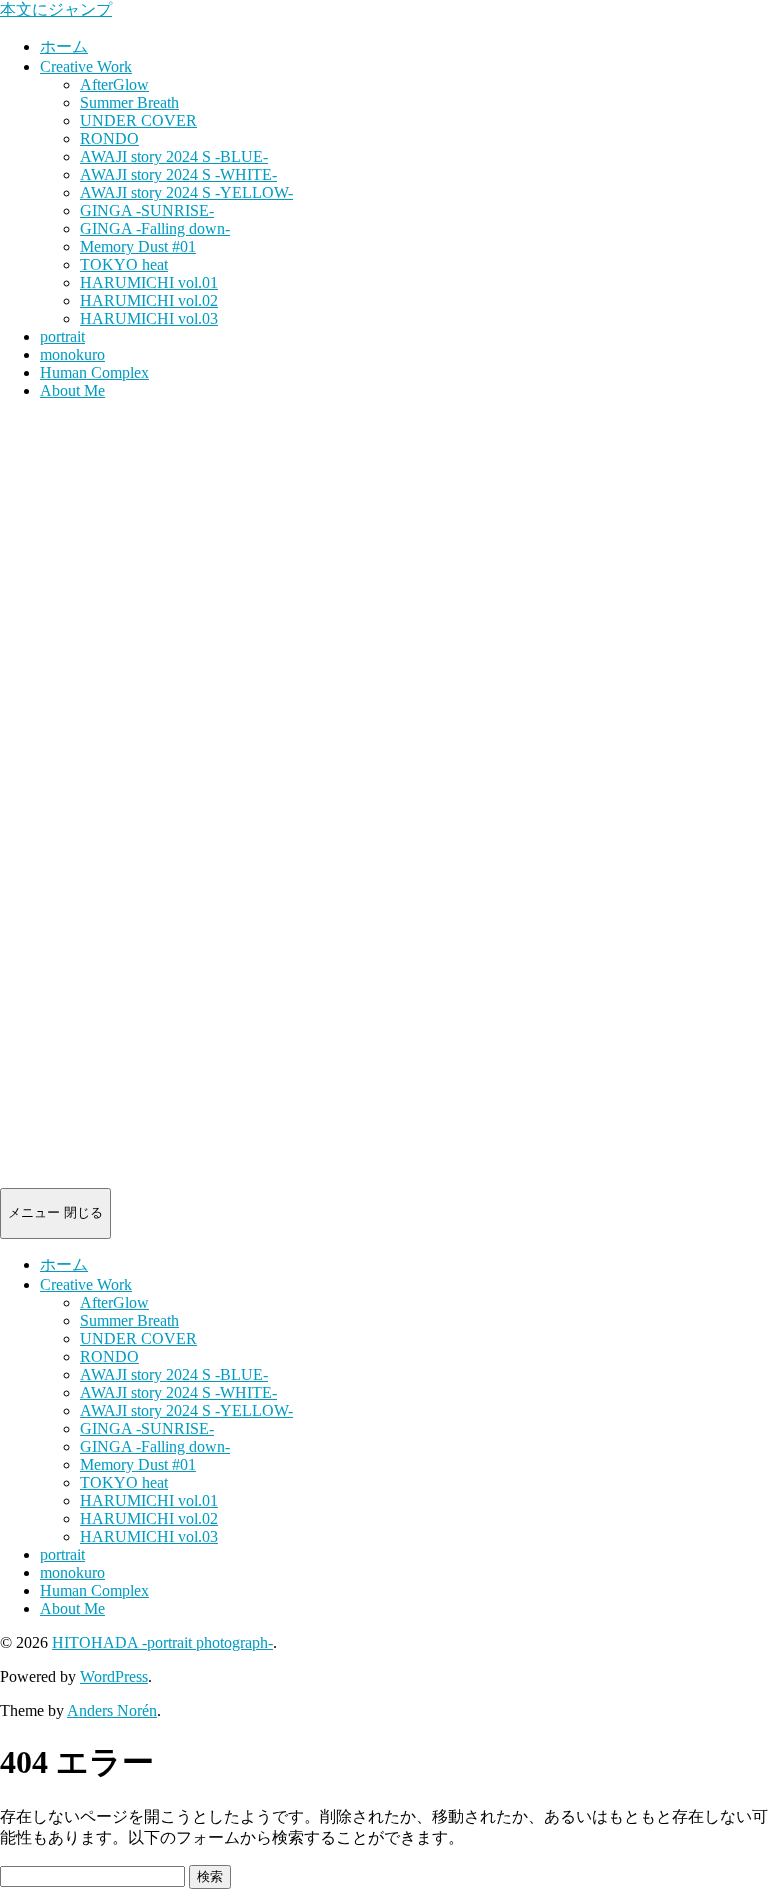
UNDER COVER (138, 120)
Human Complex (94, 372)
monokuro (72, 354)
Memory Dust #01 (138, 246)
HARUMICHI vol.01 (149, 282)
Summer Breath (129, 102)
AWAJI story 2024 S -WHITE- (178, 174)
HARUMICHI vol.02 (149, 300)
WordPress (114, 1676)
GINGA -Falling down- (155, 228)
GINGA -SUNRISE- (147, 210)
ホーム (64, 46)
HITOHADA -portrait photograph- (162, 1642)
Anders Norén (112, 1710)
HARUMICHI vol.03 (149, 318)
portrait (62, 336)
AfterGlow (114, 84)
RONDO (109, 138)
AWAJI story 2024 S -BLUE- (174, 156)
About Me (72, 390)
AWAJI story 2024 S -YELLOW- (186, 192)
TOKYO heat (124, 264)
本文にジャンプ (56, 9)
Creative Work (86, 66)
